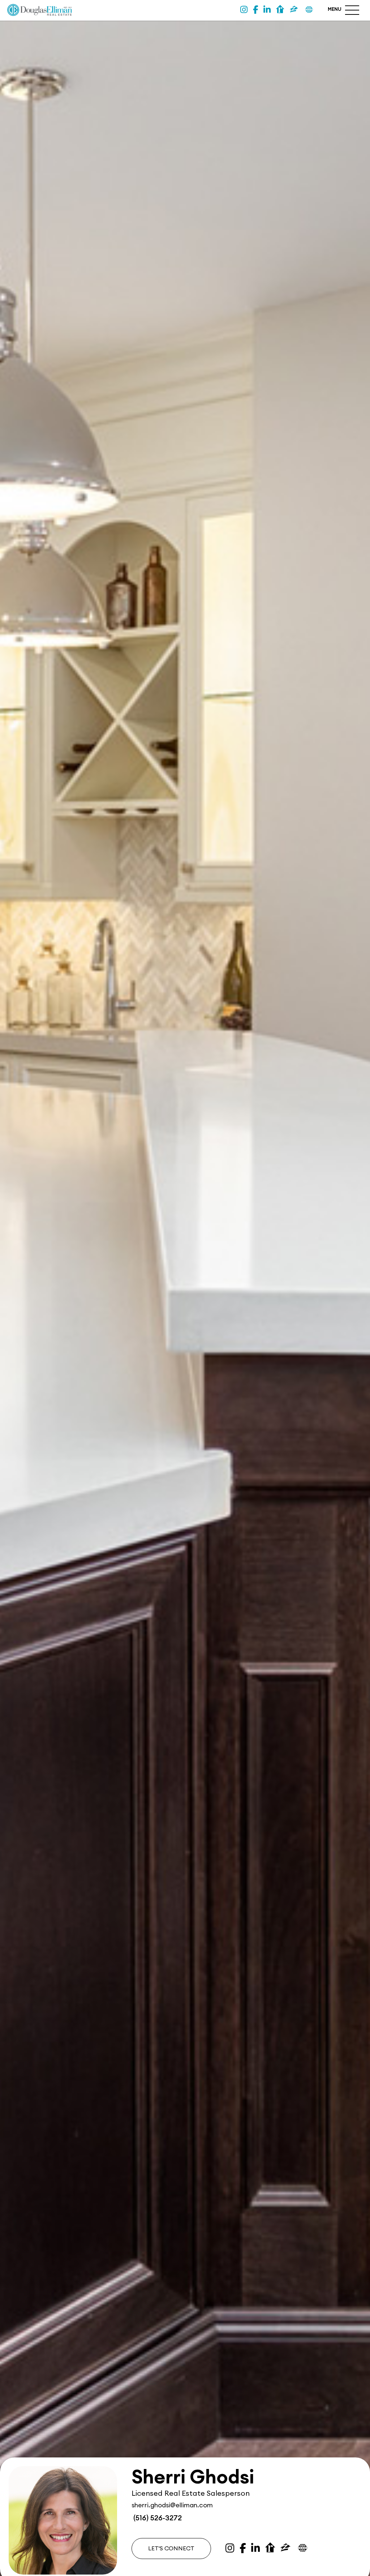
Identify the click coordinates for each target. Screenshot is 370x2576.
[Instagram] (244, 10)
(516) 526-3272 (157, 2518)
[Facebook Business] (255, 10)
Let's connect (171, 2549)
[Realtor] (280, 10)
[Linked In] (267, 10)
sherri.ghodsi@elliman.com (172, 2505)
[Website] (309, 10)
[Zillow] (294, 10)
